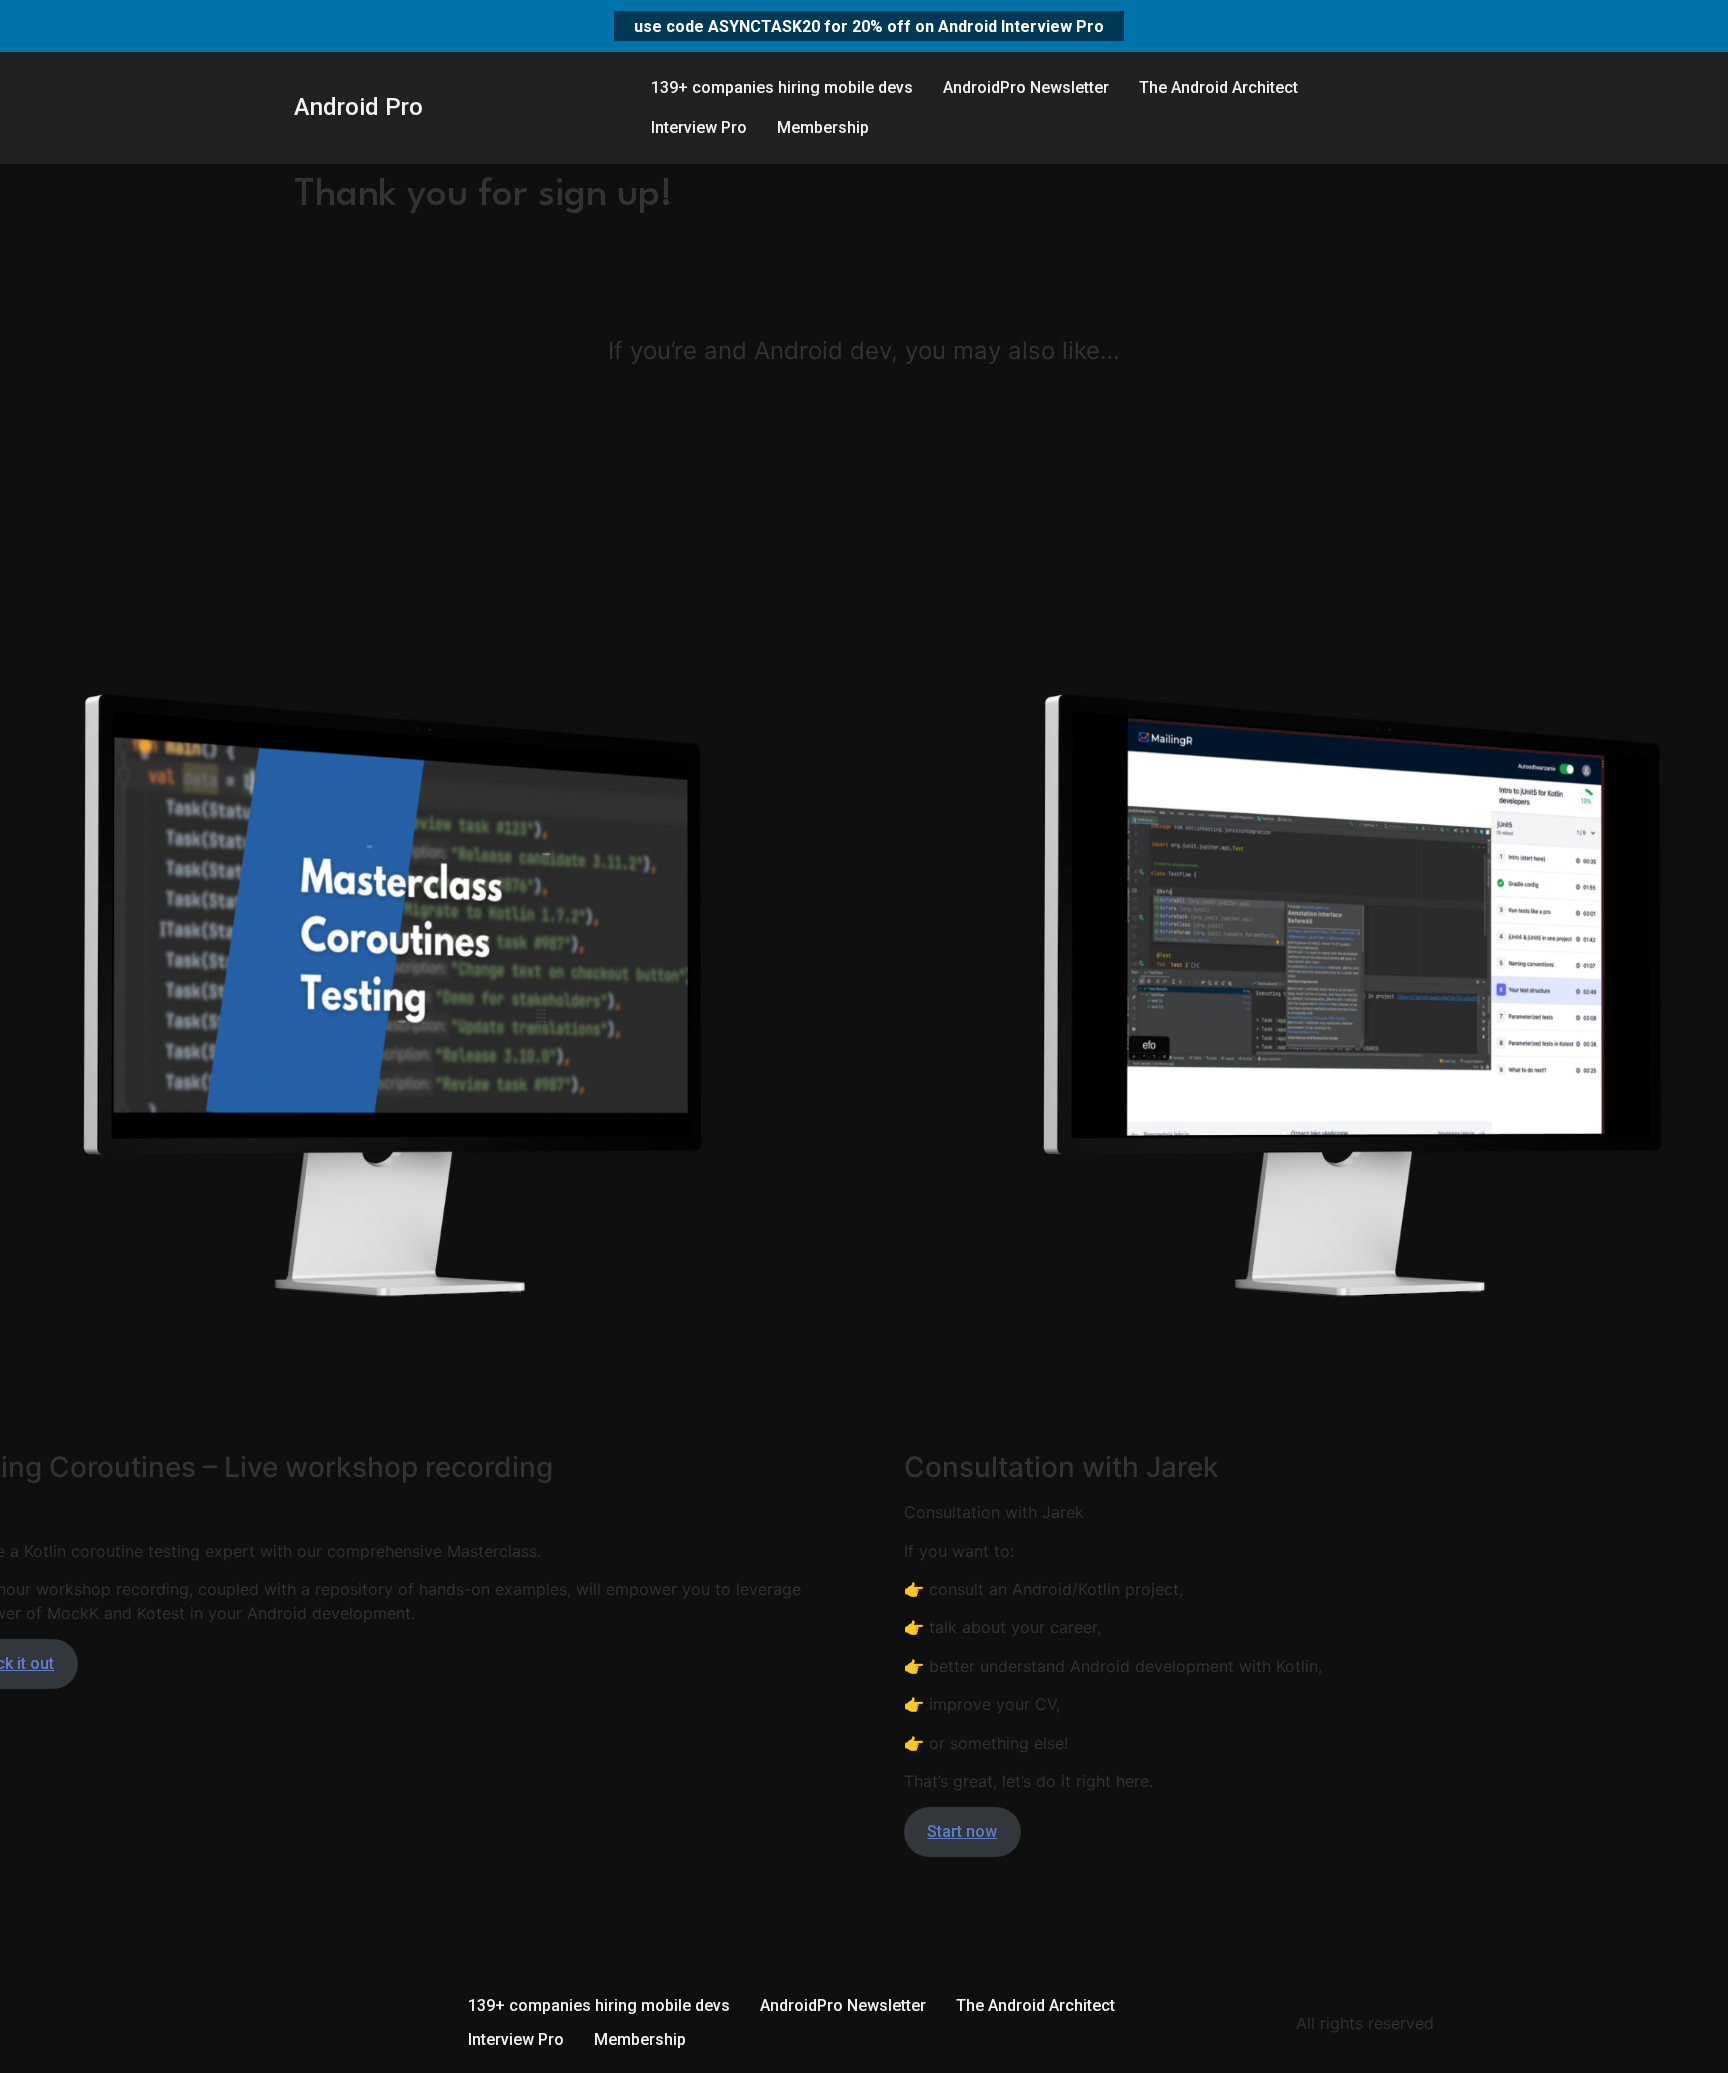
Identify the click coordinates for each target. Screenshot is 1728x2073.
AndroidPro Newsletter (1026, 87)
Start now (962, 1831)
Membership (823, 127)
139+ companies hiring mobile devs (782, 87)
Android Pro (358, 107)
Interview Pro (699, 127)
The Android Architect (1218, 87)
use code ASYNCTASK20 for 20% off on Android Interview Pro (869, 25)
